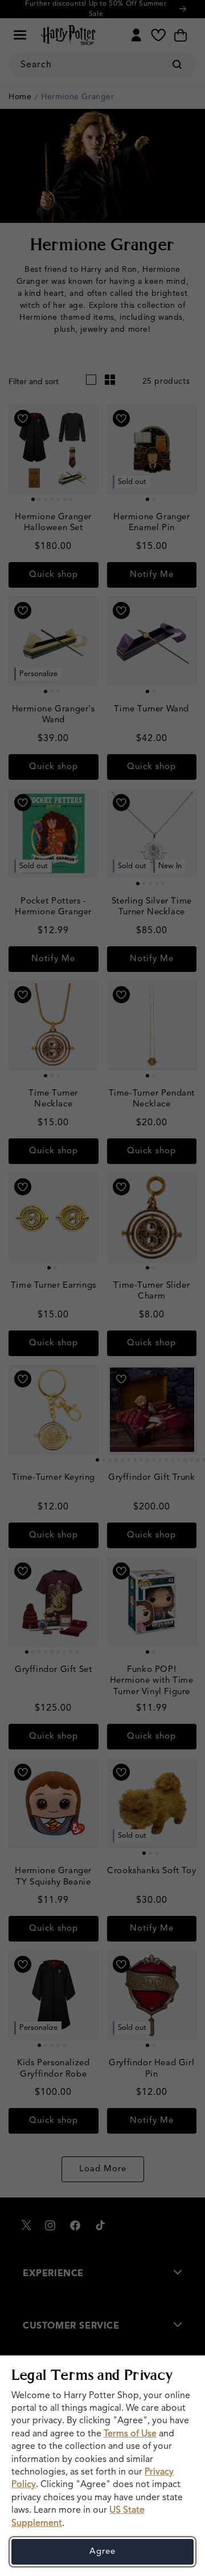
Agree (102, 2552)
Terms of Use (130, 2434)
